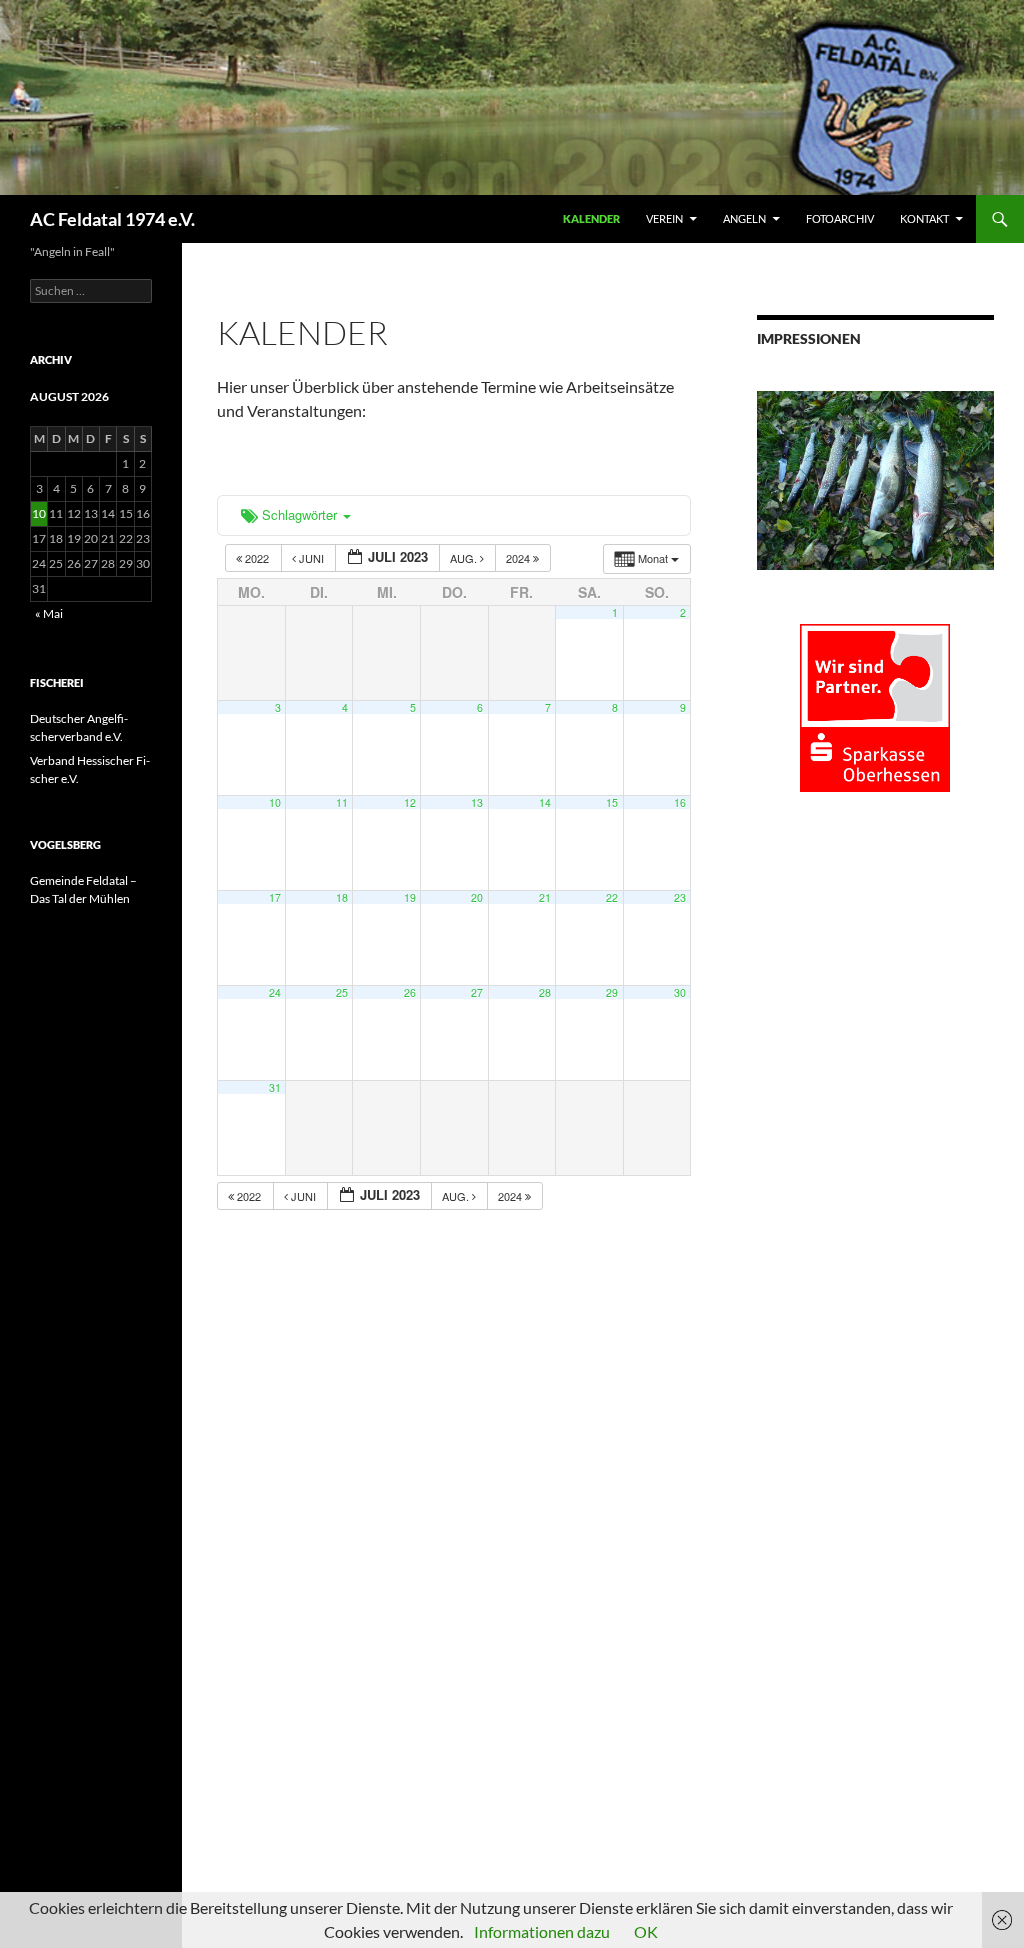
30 (680, 992)
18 (342, 897)
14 (545, 802)
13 (477, 802)
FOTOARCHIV (840, 218)
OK (646, 1931)
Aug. (465, 558)
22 (612, 897)
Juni (311, 558)
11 (342, 802)
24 (275, 992)
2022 (257, 558)
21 (545, 897)
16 (680, 802)
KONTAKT (924, 218)
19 (410, 897)
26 (410, 992)
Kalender (591, 218)
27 (477, 992)
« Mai (49, 613)
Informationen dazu (542, 1931)
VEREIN (664, 218)
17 (275, 897)
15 (612, 802)
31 (275, 1087)
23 (680, 897)
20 (477, 897)
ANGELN (744, 218)
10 (275, 802)
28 (545, 992)
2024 (519, 558)
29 (612, 992)
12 (410, 802)
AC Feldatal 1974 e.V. (112, 219)
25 (342, 992)
